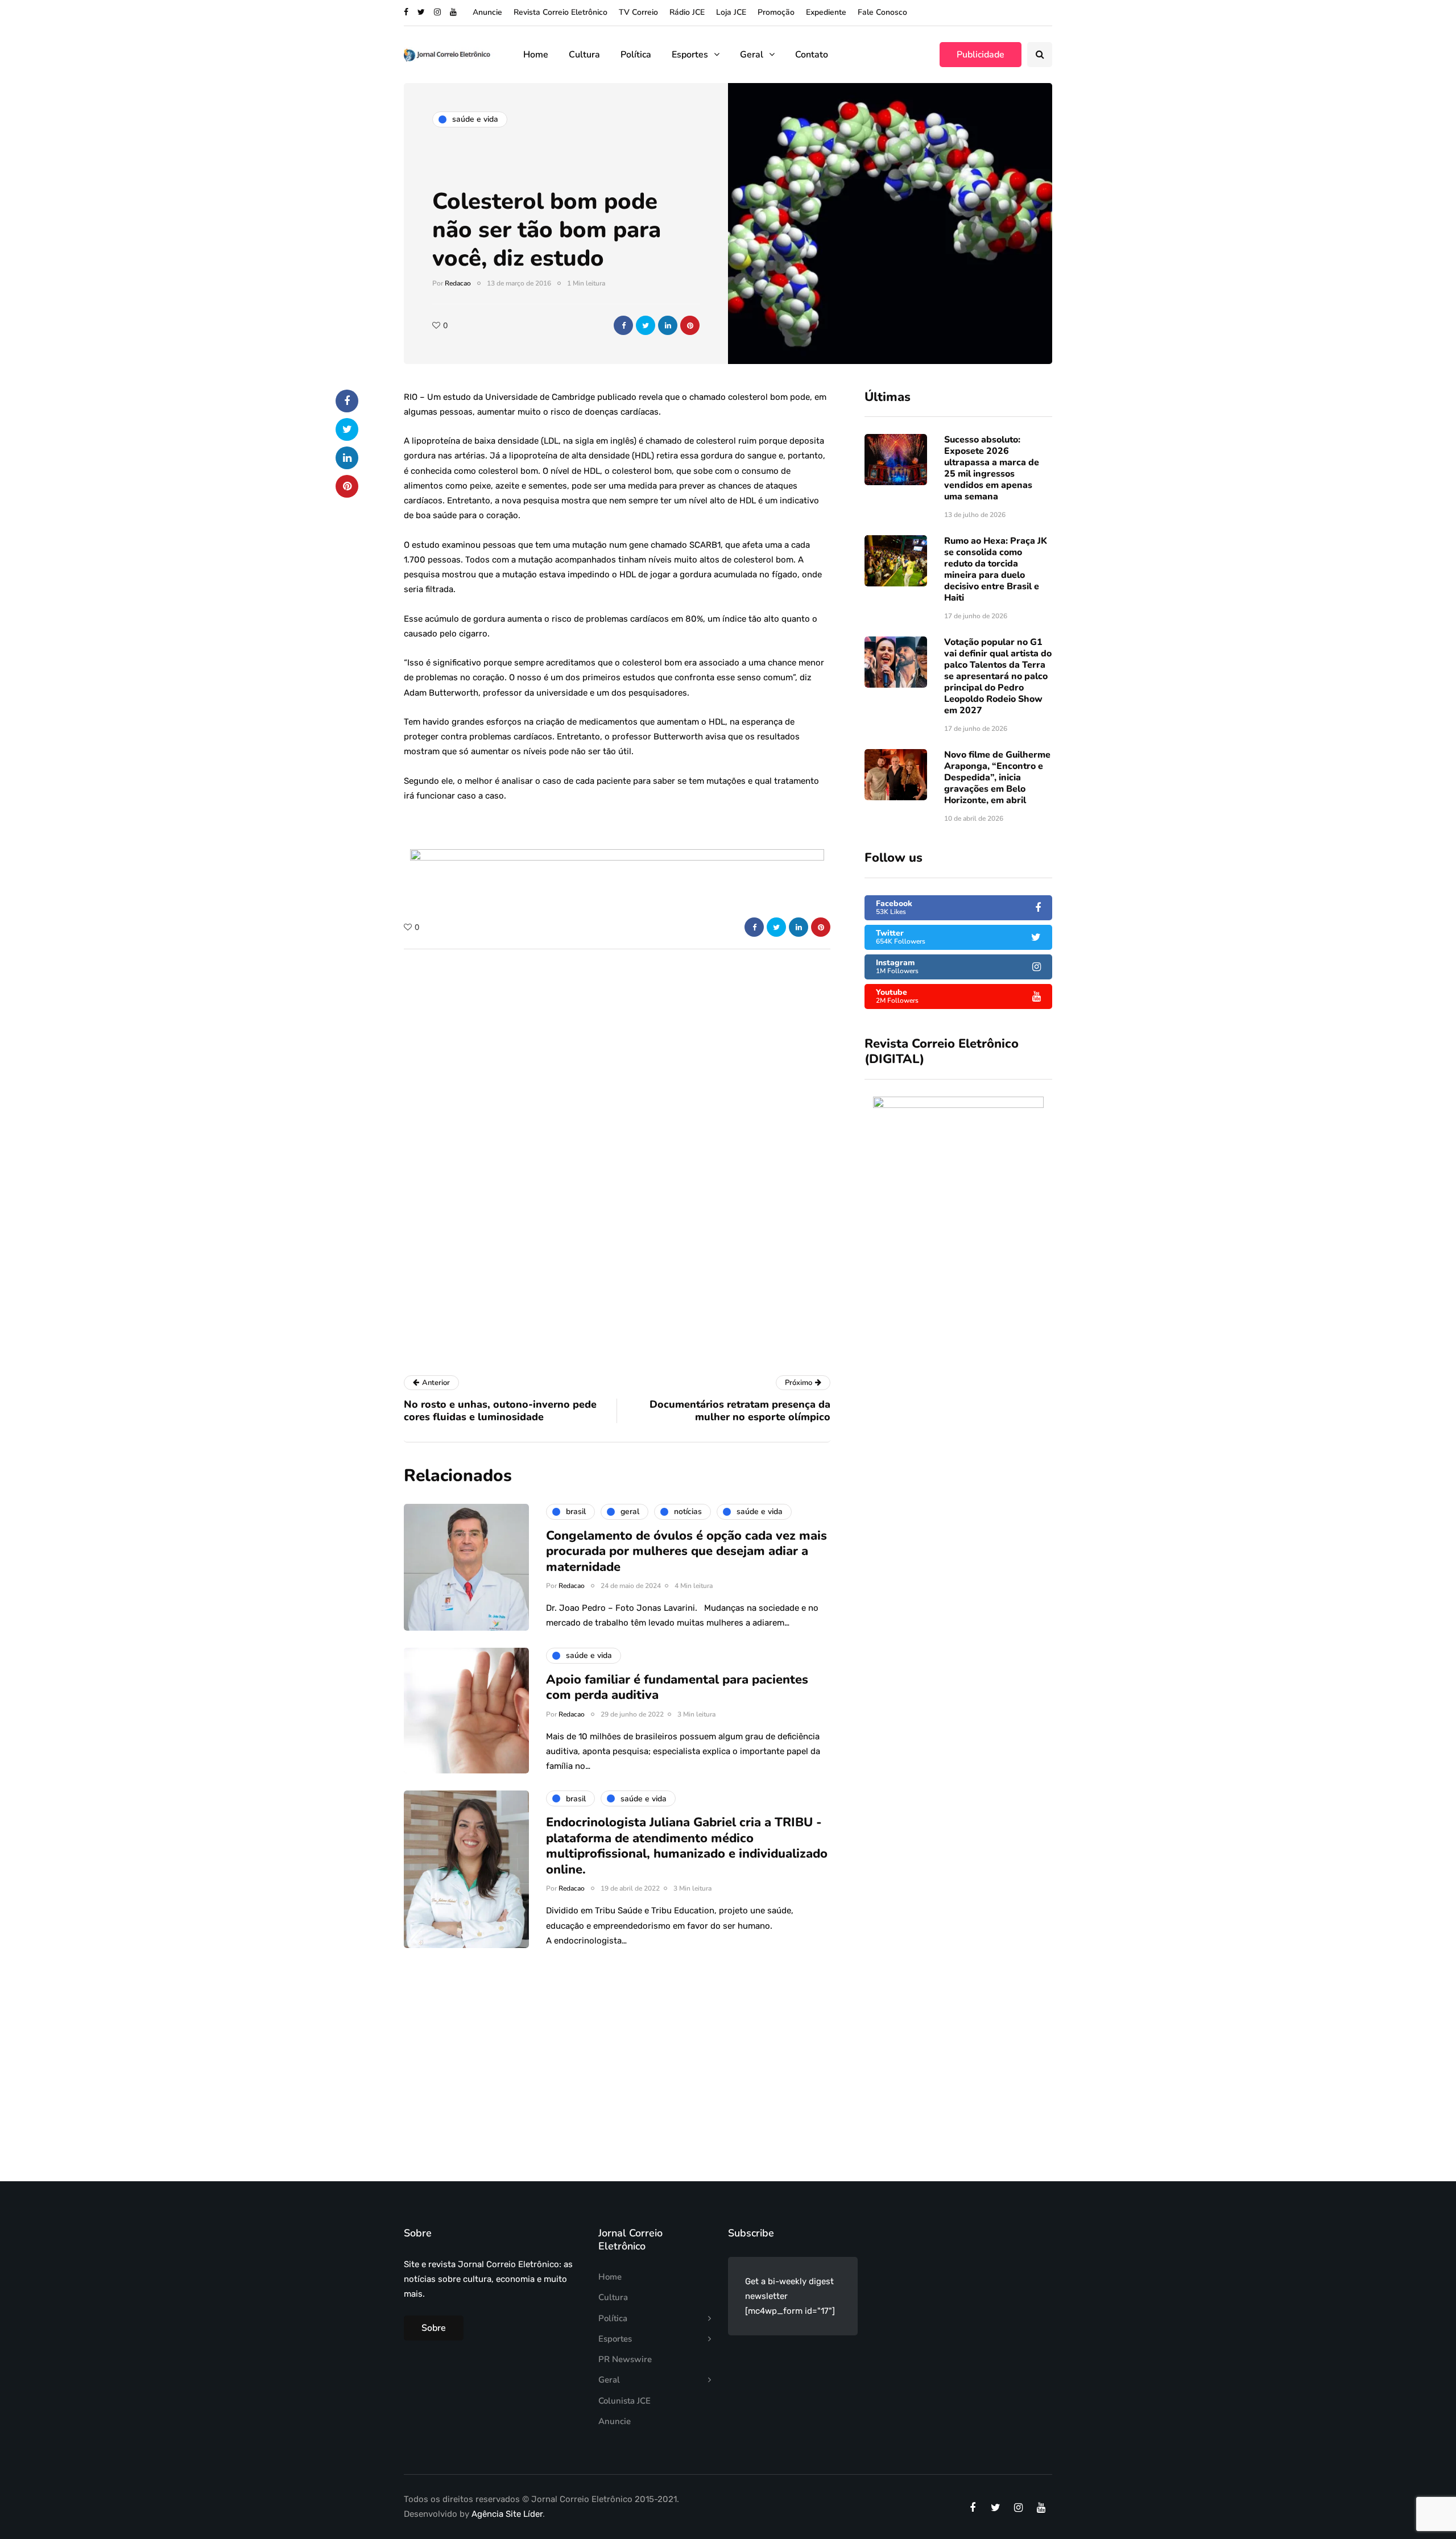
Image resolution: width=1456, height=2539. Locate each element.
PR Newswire (625, 2359)
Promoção (776, 12)
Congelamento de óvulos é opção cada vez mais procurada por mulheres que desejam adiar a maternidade (686, 1551)
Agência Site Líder (507, 2514)
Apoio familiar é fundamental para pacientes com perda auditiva (677, 1688)
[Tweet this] (646, 325)
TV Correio (638, 12)
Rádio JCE (687, 12)
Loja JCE (731, 12)
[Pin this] (690, 325)
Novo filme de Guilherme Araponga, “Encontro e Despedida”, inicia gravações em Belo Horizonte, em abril (997, 778)
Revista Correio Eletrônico (561, 12)
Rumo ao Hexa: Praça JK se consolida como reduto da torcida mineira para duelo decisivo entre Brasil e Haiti (996, 569)
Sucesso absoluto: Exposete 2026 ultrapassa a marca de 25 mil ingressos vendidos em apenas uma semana (992, 468)
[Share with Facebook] (623, 325)
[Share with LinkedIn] (668, 325)
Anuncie (487, 12)
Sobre (434, 2328)
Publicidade (981, 55)
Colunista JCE (624, 2401)
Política (636, 55)
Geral (752, 55)
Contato (812, 55)
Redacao (458, 283)
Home (536, 55)
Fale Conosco (882, 12)
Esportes (690, 55)
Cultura (584, 55)
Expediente (826, 12)
